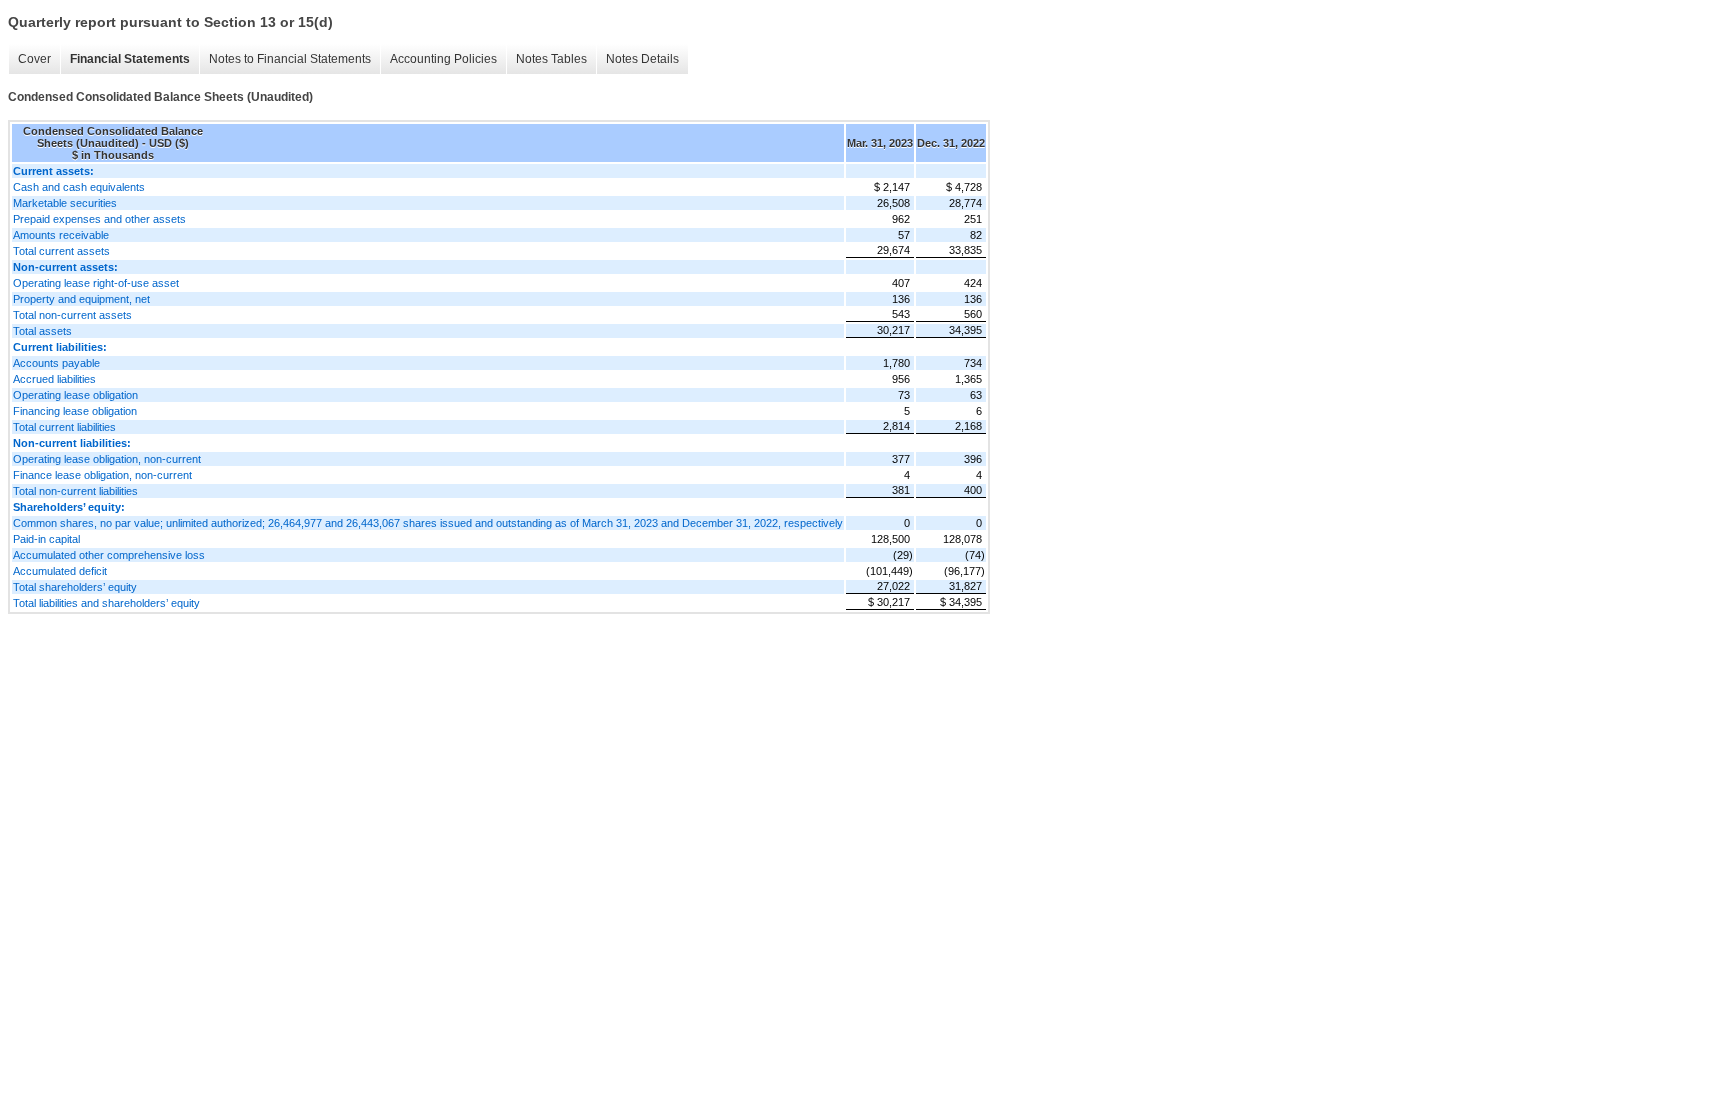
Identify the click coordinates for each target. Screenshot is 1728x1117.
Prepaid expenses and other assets (99, 219)
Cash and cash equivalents (79, 187)
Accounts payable (56, 363)
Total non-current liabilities (75, 491)
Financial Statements (130, 59)
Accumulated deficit (60, 571)
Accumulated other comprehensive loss (109, 555)
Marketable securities (65, 203)
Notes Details (642, 59)
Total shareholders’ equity (75, 587)
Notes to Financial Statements (290, 59)
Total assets (42, 331)
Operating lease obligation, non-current (107, 459)
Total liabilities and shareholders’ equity (106, 603)
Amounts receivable (61, 235)
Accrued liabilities (54, 379)
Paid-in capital (46, 539)
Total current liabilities (64, 427)
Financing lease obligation (75, 411)
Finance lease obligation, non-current (102, 475)
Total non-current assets (72, 315)
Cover (34, 59)
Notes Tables (551, 59)
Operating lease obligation (75, 395)
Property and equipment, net (81, 299)
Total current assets (61, 251)
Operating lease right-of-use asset (96, 283)
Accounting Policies (443, 59)
